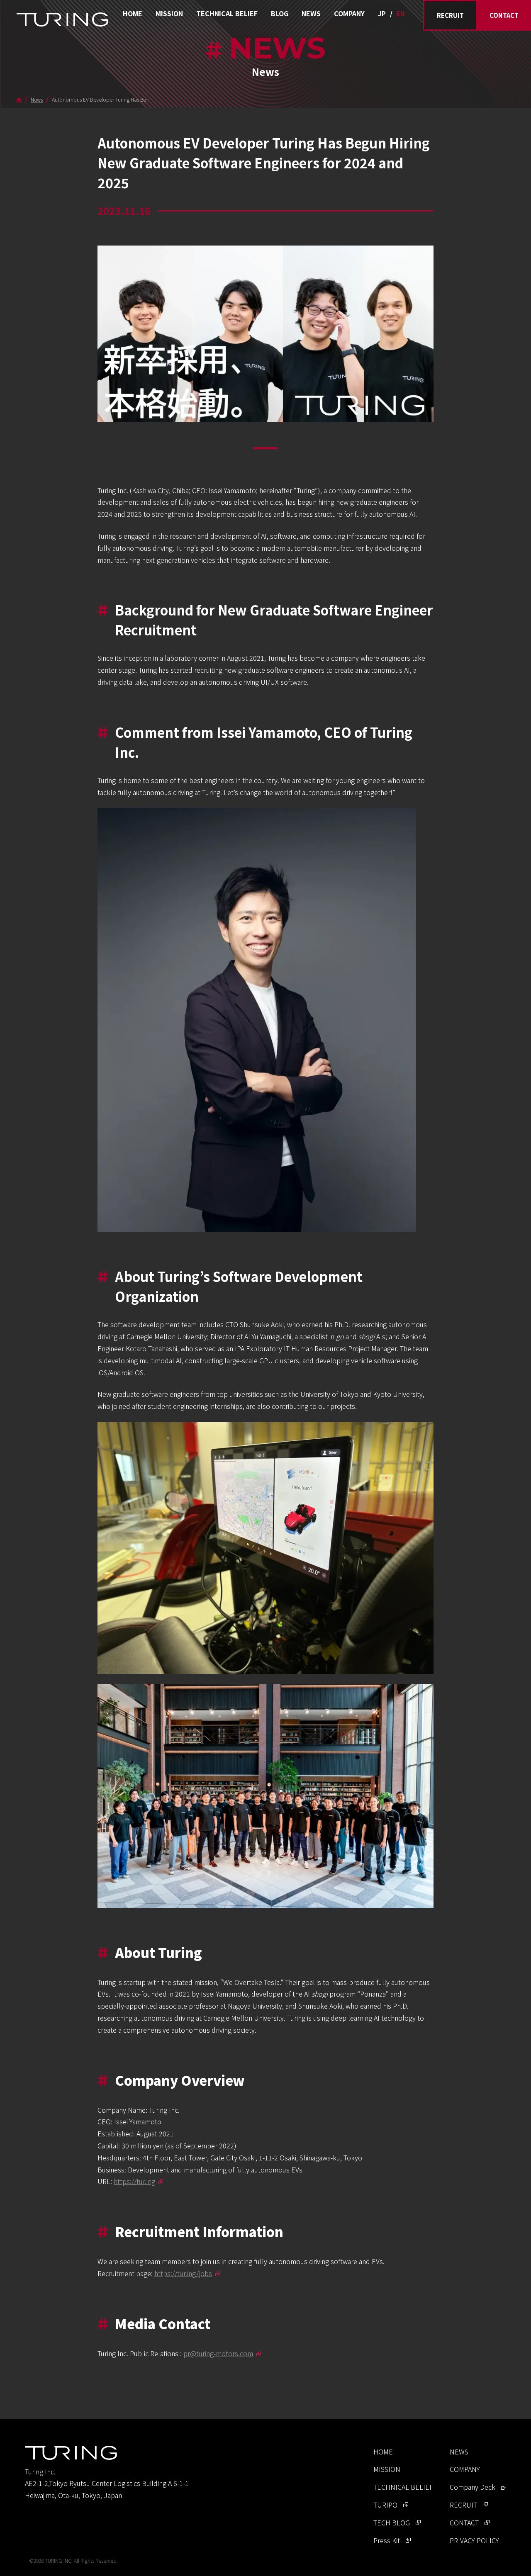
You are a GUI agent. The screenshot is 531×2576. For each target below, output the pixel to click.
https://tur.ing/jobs (183, 2273)
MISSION (169, 13)
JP (382, 13)
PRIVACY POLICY (474, 2540)
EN (401, 13)
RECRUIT (450, 15)
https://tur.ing (134, 2181)
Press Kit (387, 2540)
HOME (133, 13)
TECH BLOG (392, 2522)
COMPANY (349, 13)
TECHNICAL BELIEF (227, 13)
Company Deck (473, 2487)
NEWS (311, 13)
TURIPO (385, 2505)
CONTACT (504, 15)
